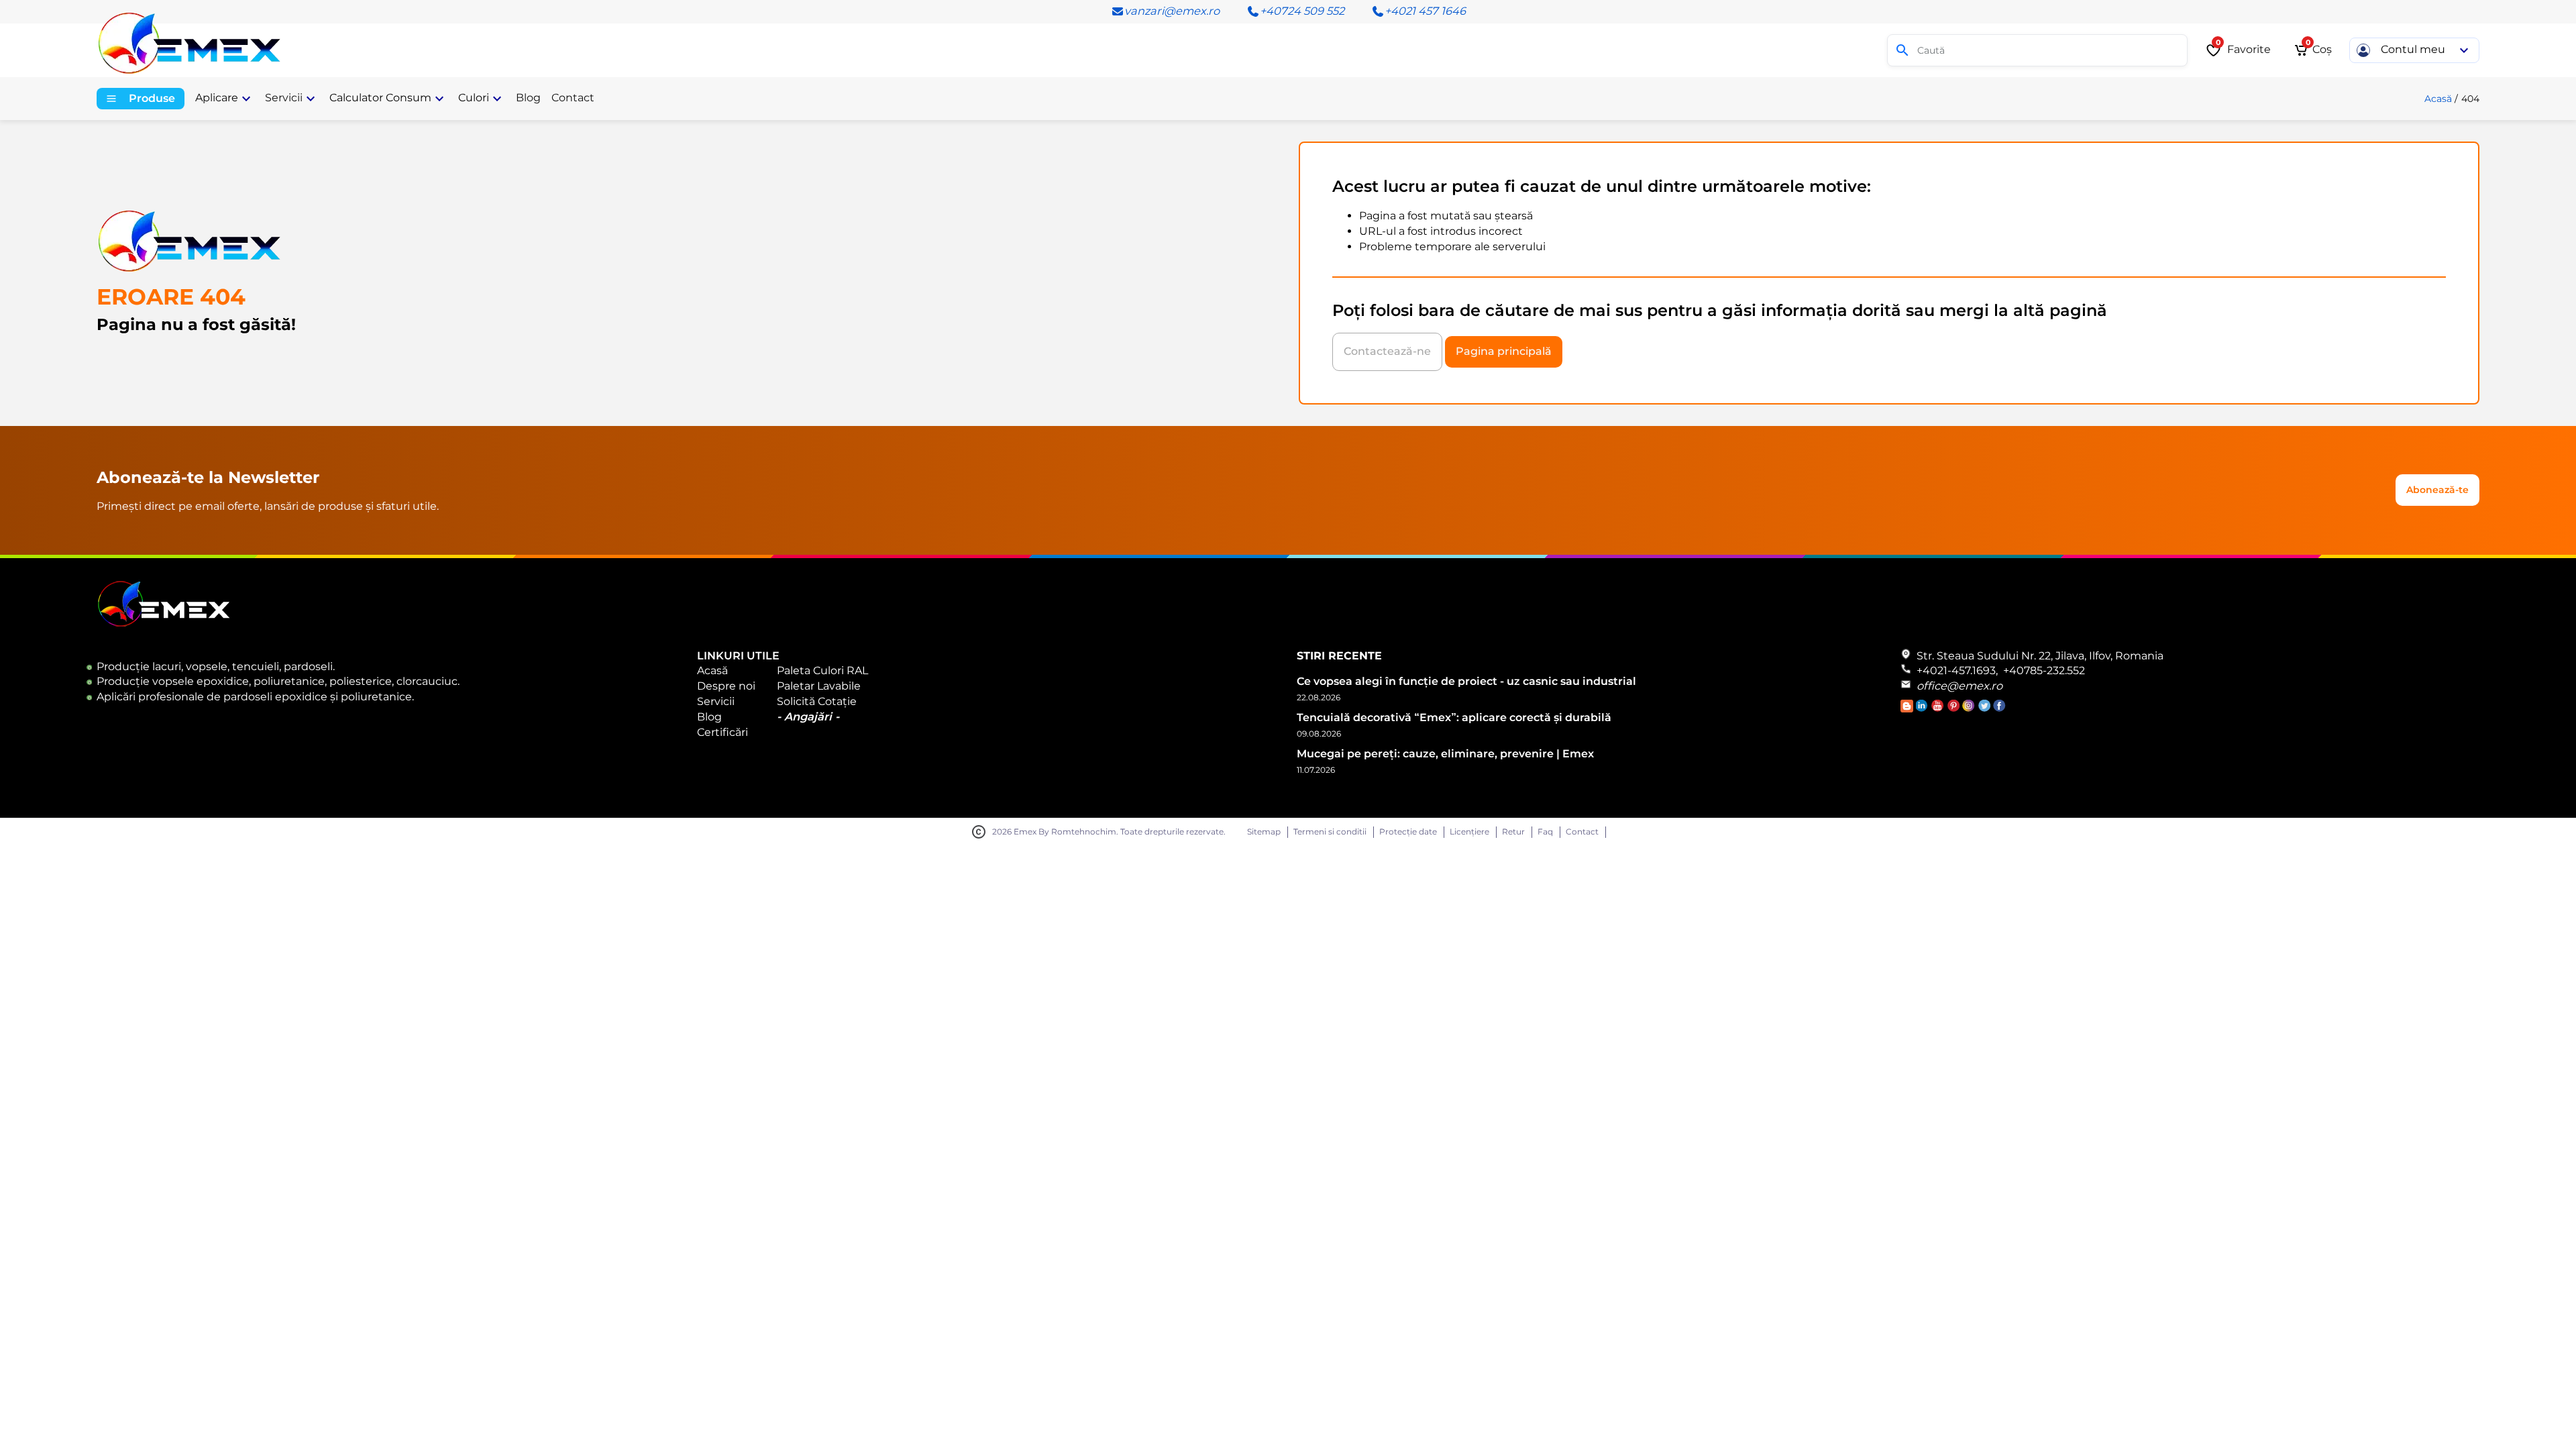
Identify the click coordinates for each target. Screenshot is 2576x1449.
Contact (1582, 832)
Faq (1545, 832)
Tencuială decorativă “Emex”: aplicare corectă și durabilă (1454, 717)
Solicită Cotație (817, 701)
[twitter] (1985, 709)
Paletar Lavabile (819, 686)
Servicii (716, 701)
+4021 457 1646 (1425, 11)
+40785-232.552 (2044, 670)
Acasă (2438, 99)
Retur (1513, 832)
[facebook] (1999, 709)
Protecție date (1408, 832)
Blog (709, 717)
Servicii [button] (284, 98)
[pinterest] (1954, 709)
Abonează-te (2437, 490)
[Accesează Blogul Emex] (1908, 709)
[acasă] (197, 39)
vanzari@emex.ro (1172, 11)
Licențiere (1469, 832)
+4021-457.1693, (1957, 670)
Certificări (722, 732)
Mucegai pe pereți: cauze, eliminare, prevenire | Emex (1445, 754)
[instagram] (1970, 709)
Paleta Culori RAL (822, 670)
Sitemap (1264, 832)
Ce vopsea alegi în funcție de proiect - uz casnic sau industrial (1466, 681)
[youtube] (1939, 709)
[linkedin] (1924, 709)
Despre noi (726, 686)
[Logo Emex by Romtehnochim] (164, 624)
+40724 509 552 (1302, 11)
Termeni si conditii (1330, 832)
